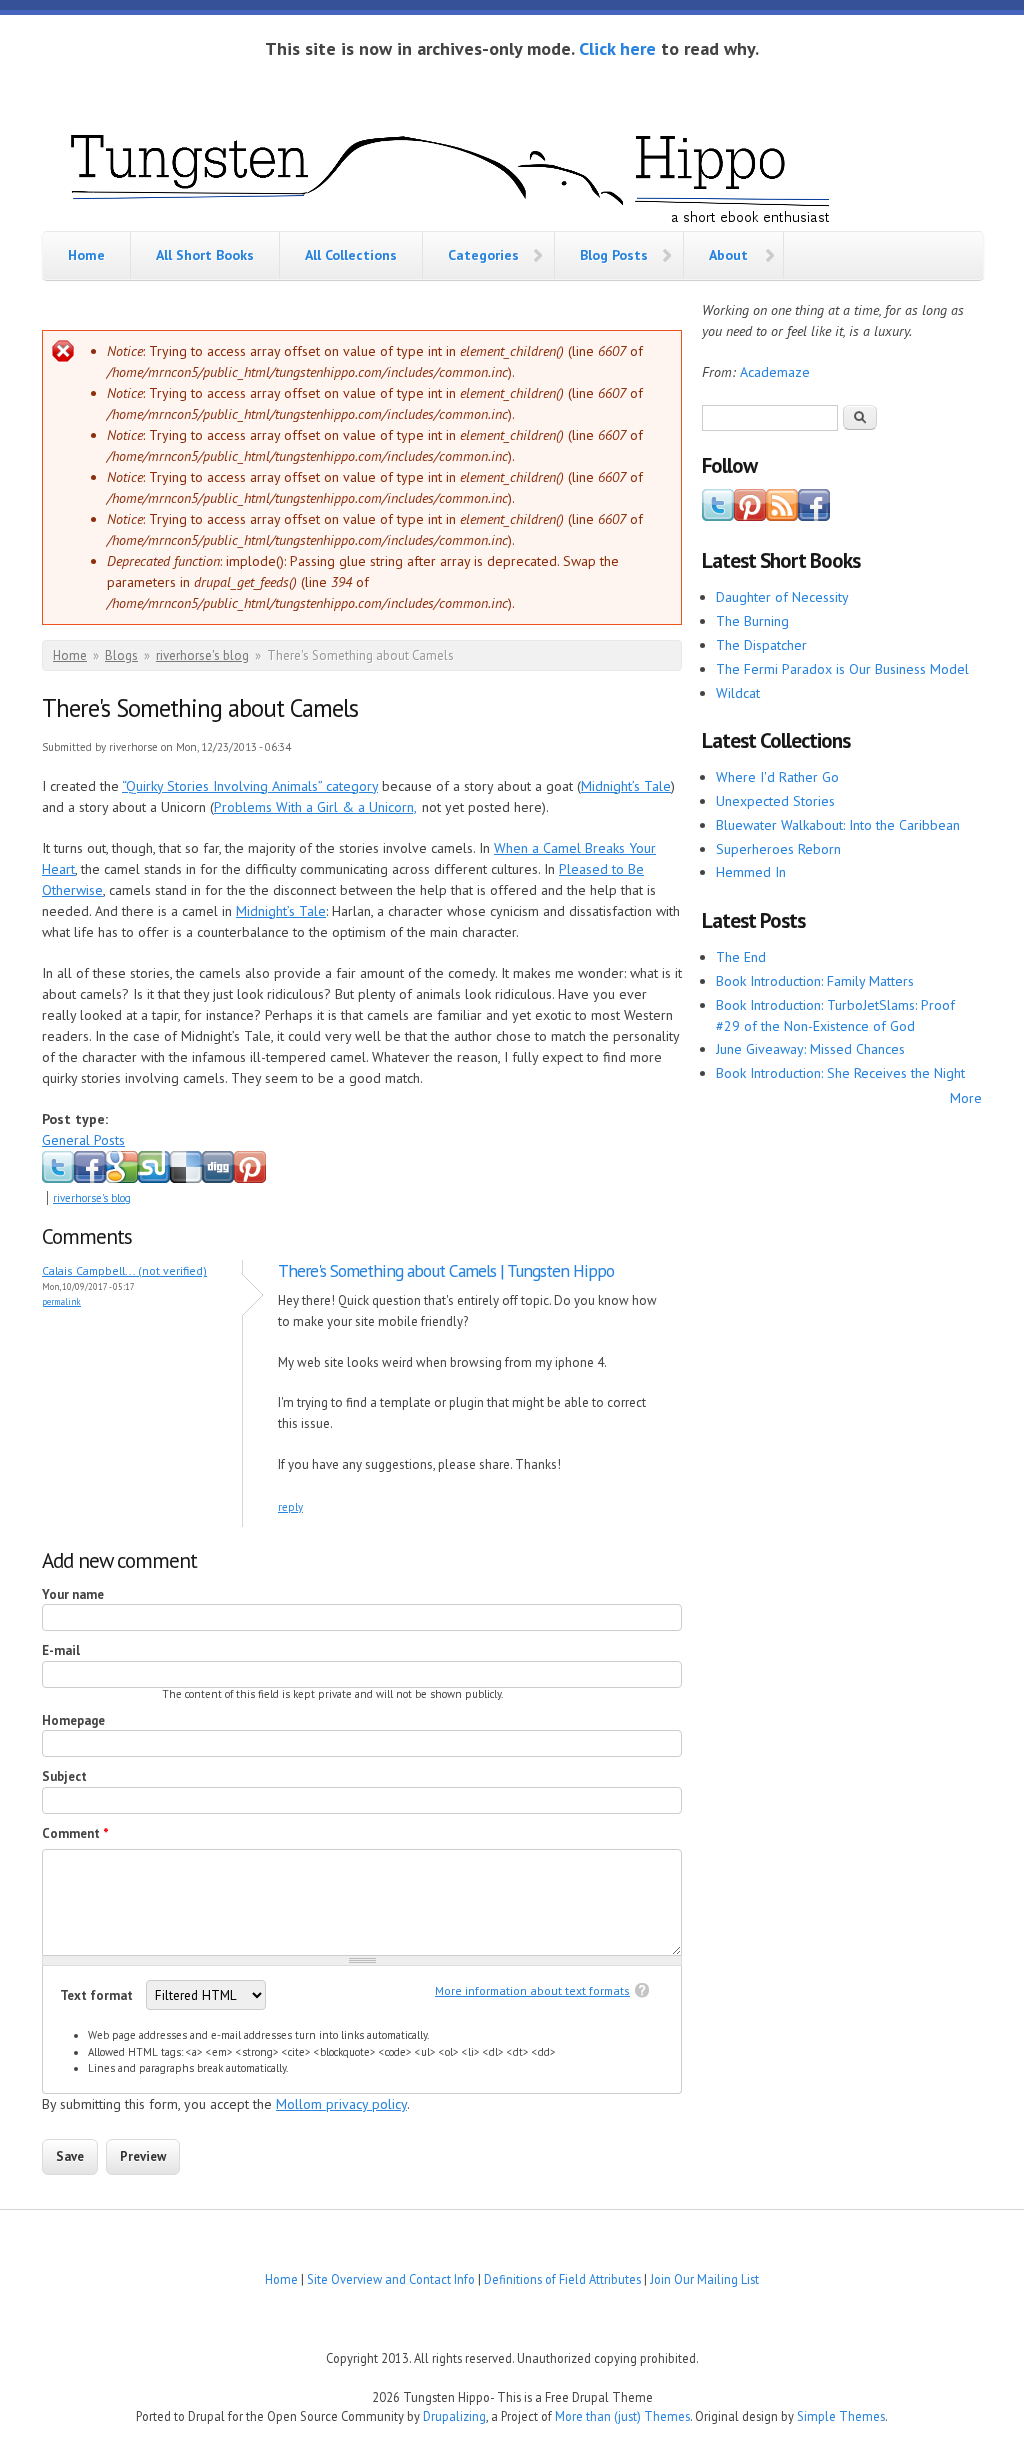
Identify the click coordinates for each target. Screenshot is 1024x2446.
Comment (75, 1833)
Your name (73, 1594)
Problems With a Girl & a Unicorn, (315, 807)
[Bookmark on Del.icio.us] (186, 1179)
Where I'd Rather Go (777, 777)
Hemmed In (751, 872)
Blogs (121, 655)
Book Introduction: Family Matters (815, 981)
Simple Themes (841, 2416)
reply (290, 1507)
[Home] (452, 174)
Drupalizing (454, 2416)
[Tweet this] (58, 1179)
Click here (617, 48)
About (728, 255)
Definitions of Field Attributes (562, 2279)
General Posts (83, 1140)
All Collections (351, 255)
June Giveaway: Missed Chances (810, 1049)
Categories (483, 255)
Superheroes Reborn (778, 849)
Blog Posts (614, 255)
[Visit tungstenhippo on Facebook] (90, 1179)
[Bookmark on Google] (122, 1179)
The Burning (752, 621)
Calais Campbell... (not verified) (124, 1270)
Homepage (73, 1720)
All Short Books (205, 255)
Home (86, 255)
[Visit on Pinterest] (750, 516)
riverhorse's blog (202, 655)
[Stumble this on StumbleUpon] (154, 1179)
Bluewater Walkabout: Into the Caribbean (838, 825)
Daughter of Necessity (782, 597)
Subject (64, 1776)
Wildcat (738, 693)
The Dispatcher (761, 645)
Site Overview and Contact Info (391, 2279)
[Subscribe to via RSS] (782, 516)
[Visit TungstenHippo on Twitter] (718, 516)
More (966, 1098)
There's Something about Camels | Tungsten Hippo (446, 1270)
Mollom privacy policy (341, 2104)
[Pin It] (250, 1179)
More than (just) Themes (622, 2416)
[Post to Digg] (218, 1179)
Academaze (775, 372)
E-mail (61, 1650)
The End (741, 957)
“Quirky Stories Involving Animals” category (250, 786)
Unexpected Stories (775, 801)
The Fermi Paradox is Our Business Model (842, 669)
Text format (98, 1995)
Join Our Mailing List (704, 2279)
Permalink (61, 1301)
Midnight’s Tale (626, 786)
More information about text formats (532, 1990)
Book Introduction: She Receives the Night (840, 1073)
